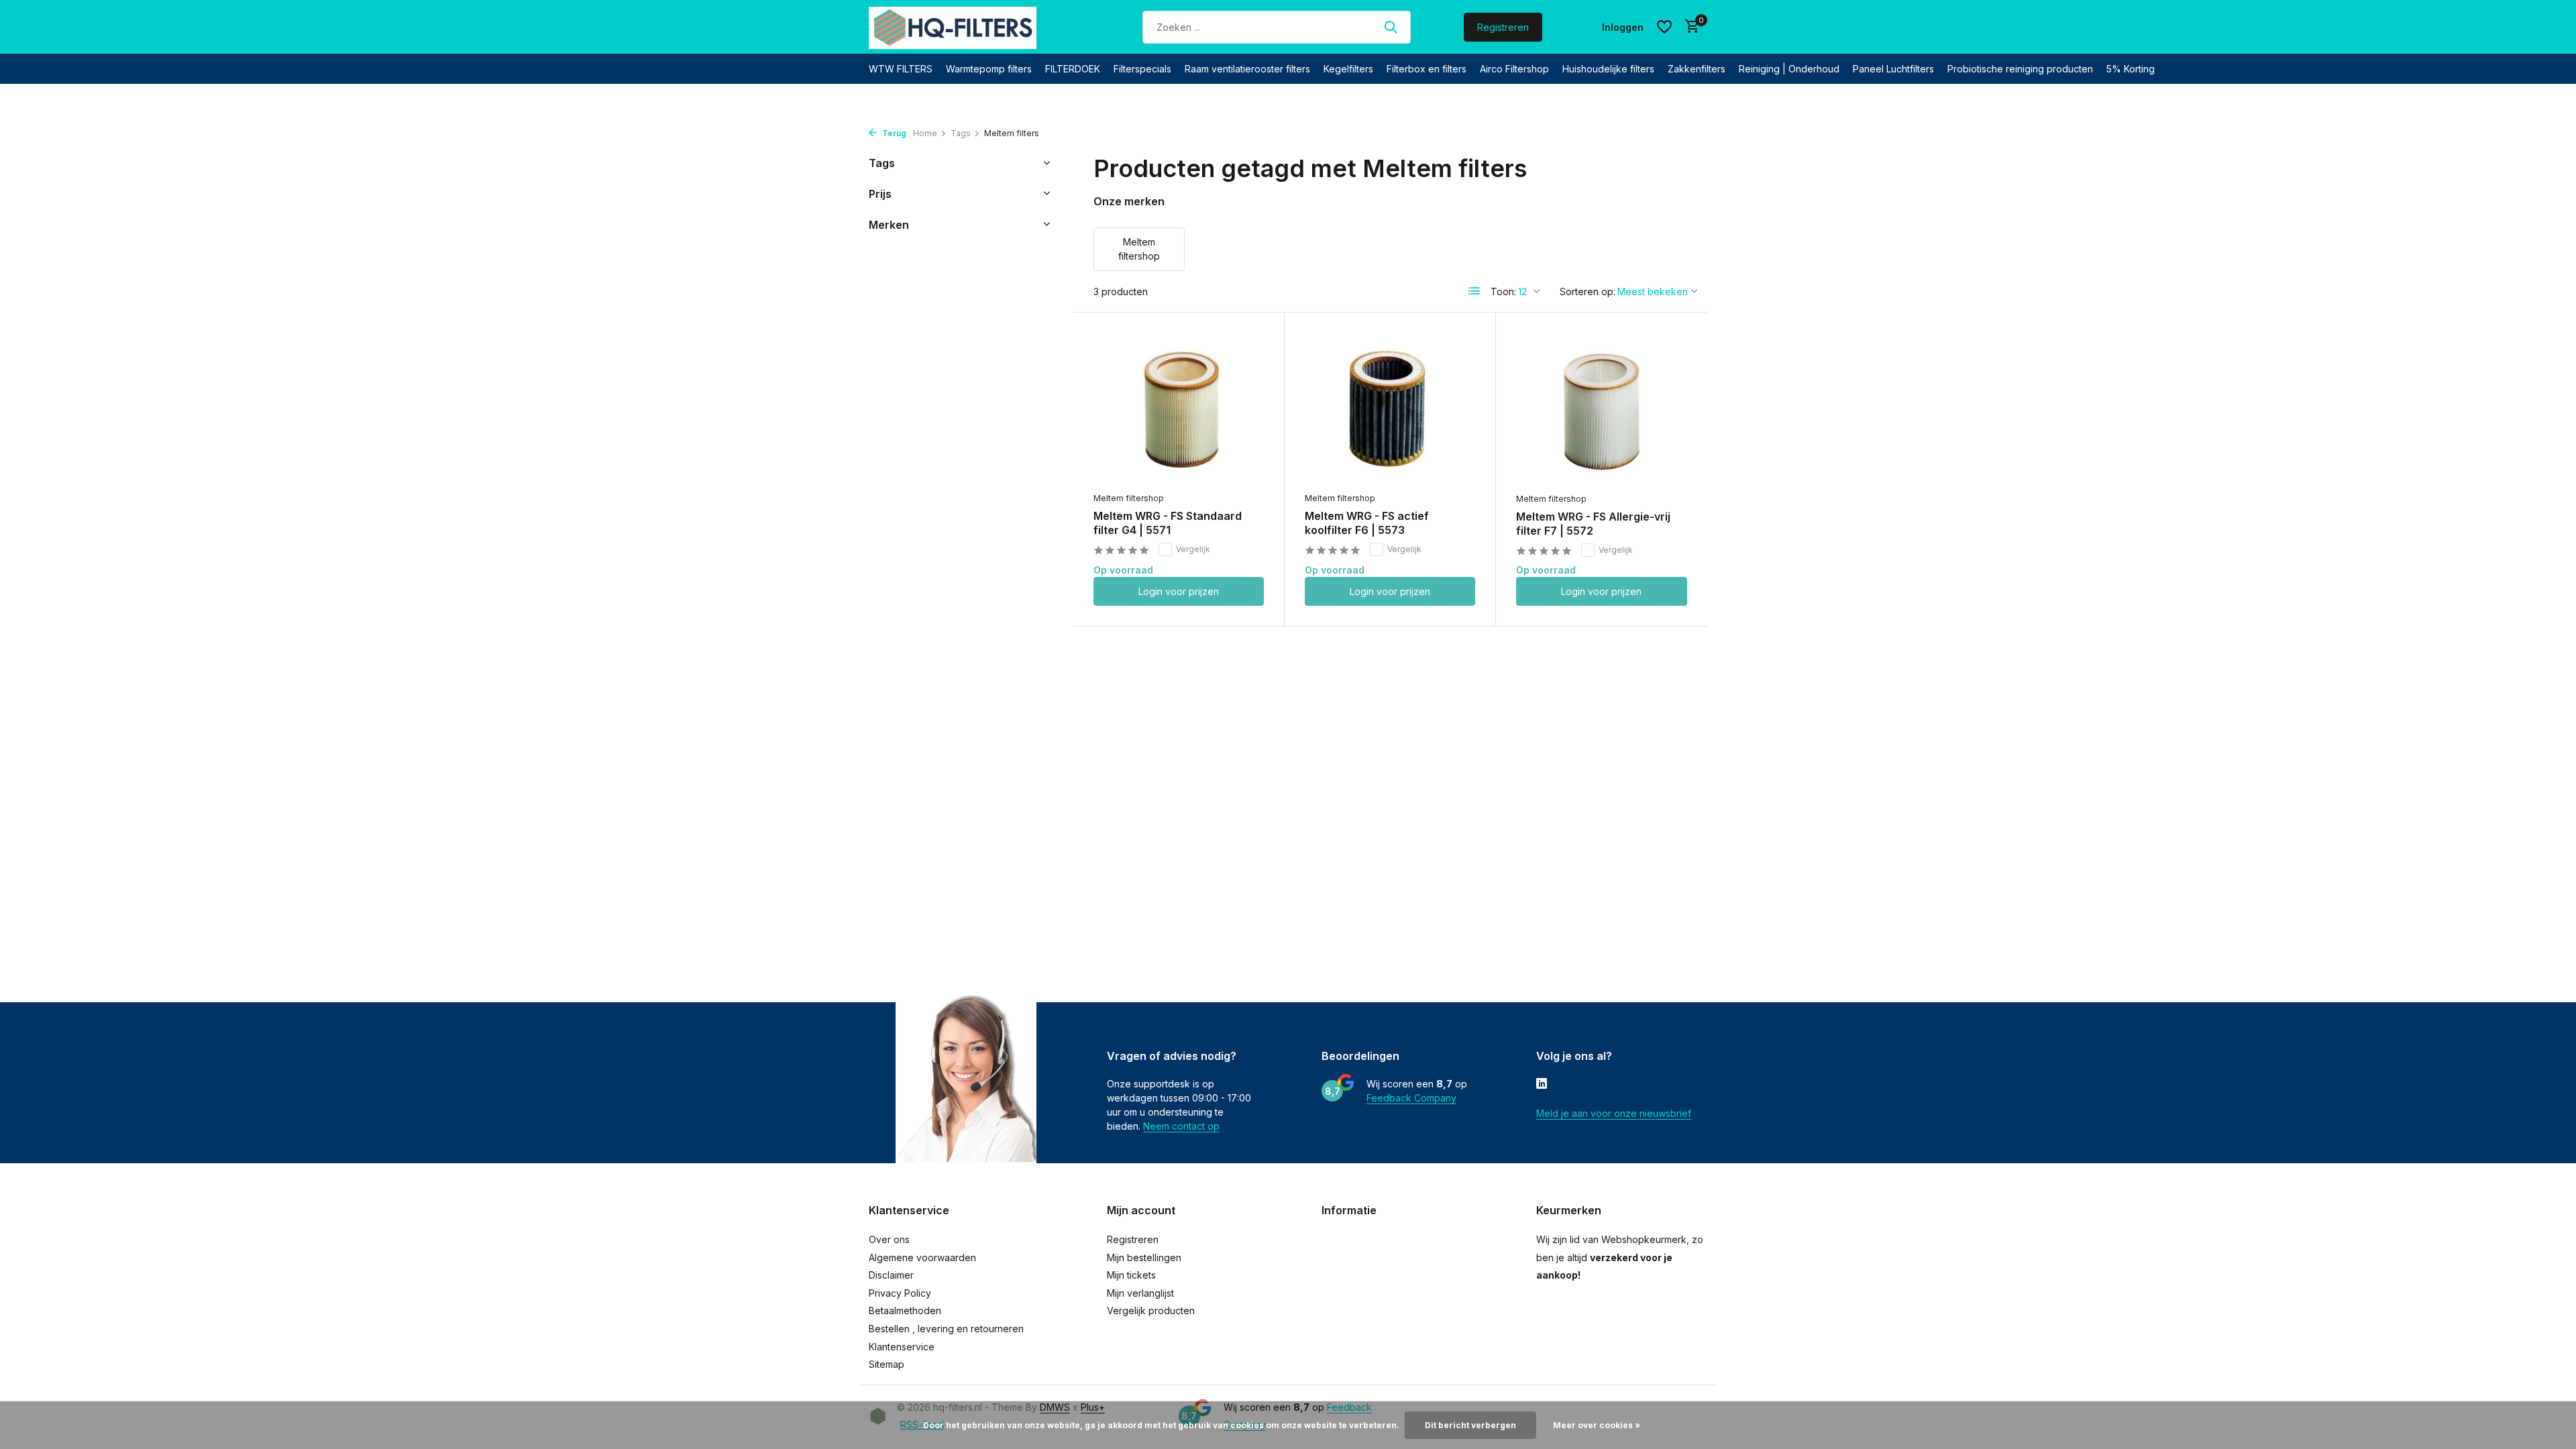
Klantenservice (902, 1347)
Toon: (1503, 291)
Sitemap (887, 1364)
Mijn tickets (1131, 1275)
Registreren (1503, 27)
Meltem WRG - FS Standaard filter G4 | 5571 (1168, 523)
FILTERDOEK (1073, 69)
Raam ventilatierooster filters (1247, 69)
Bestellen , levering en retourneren (946, 1329)
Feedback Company (1411, 1098)
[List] (1474, 291)
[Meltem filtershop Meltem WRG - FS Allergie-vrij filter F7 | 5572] (1602, 409)
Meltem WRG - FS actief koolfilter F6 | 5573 (1367, 523)
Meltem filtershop (1129, 498)
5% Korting (2131, 69)
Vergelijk (1193, 549)
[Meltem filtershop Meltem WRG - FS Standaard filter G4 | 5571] (1179, 409)
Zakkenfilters (1697, 69)
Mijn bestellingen (1144, 1257)
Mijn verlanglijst (1140, 1293)
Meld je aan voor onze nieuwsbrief (1614, 1113)
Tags (961, 133)
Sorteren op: (1588, 291)
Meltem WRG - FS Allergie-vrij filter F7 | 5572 (1593, 524)
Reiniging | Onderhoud (1789, 69)
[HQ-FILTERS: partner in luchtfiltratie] (953, 27)
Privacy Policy (900, 1293)
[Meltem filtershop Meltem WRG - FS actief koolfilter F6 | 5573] (1390, 409)
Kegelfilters (1348, 69)
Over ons (889, 1239)
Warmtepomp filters (989, 69)
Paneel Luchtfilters (1893, 69)
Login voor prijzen (1179, 591)
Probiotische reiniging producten (2020, 69)
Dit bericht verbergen (1470, 1425)
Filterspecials (1142, 69)
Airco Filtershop (1514, 69)
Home (925, 133)
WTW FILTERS (901, 69)
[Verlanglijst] (1664, 27)
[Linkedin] (1542, 1085)
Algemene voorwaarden (922, 1257)
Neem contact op (1181, 1126)
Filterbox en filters (1427, 69)
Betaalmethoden (905, 1310)
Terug (893, 133)
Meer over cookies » (1597, 1425)
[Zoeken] (1391, 27)
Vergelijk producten (1151, 1310)
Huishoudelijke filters (1608, 69)
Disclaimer (891, 1275)
